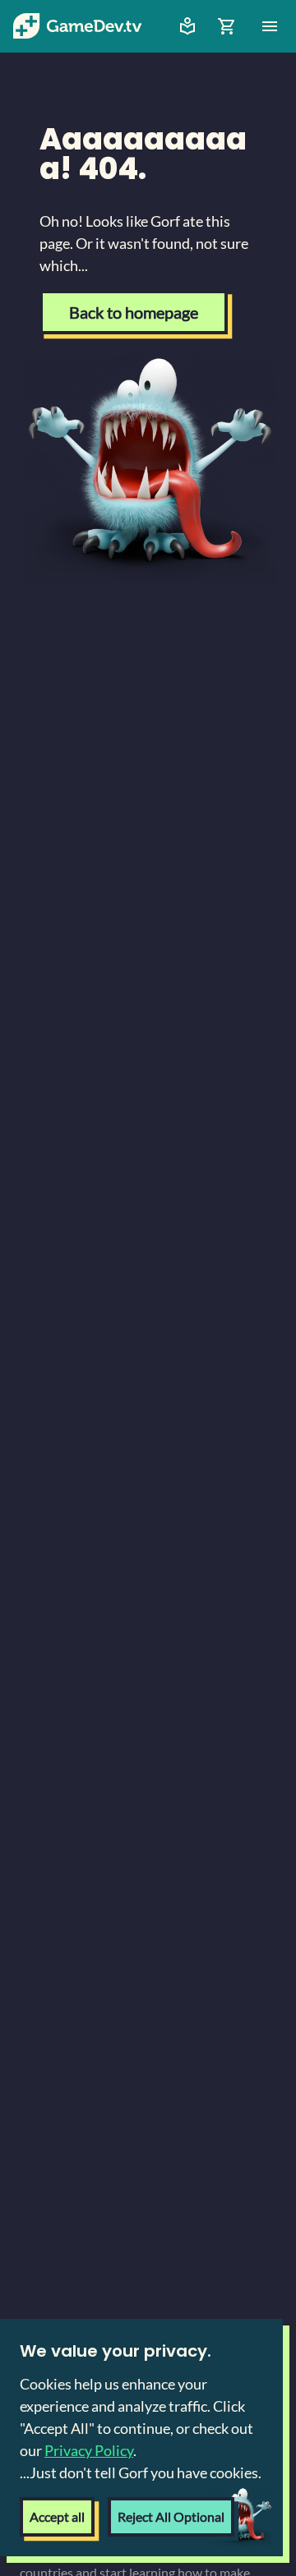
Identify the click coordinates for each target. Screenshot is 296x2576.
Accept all (57, 2516)
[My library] (187, 26)
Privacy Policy (89, 2450)
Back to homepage (134, 312)
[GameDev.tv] (77, 26)
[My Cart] (227, 26)
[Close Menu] (270, 26)
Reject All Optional (171, 2516)
